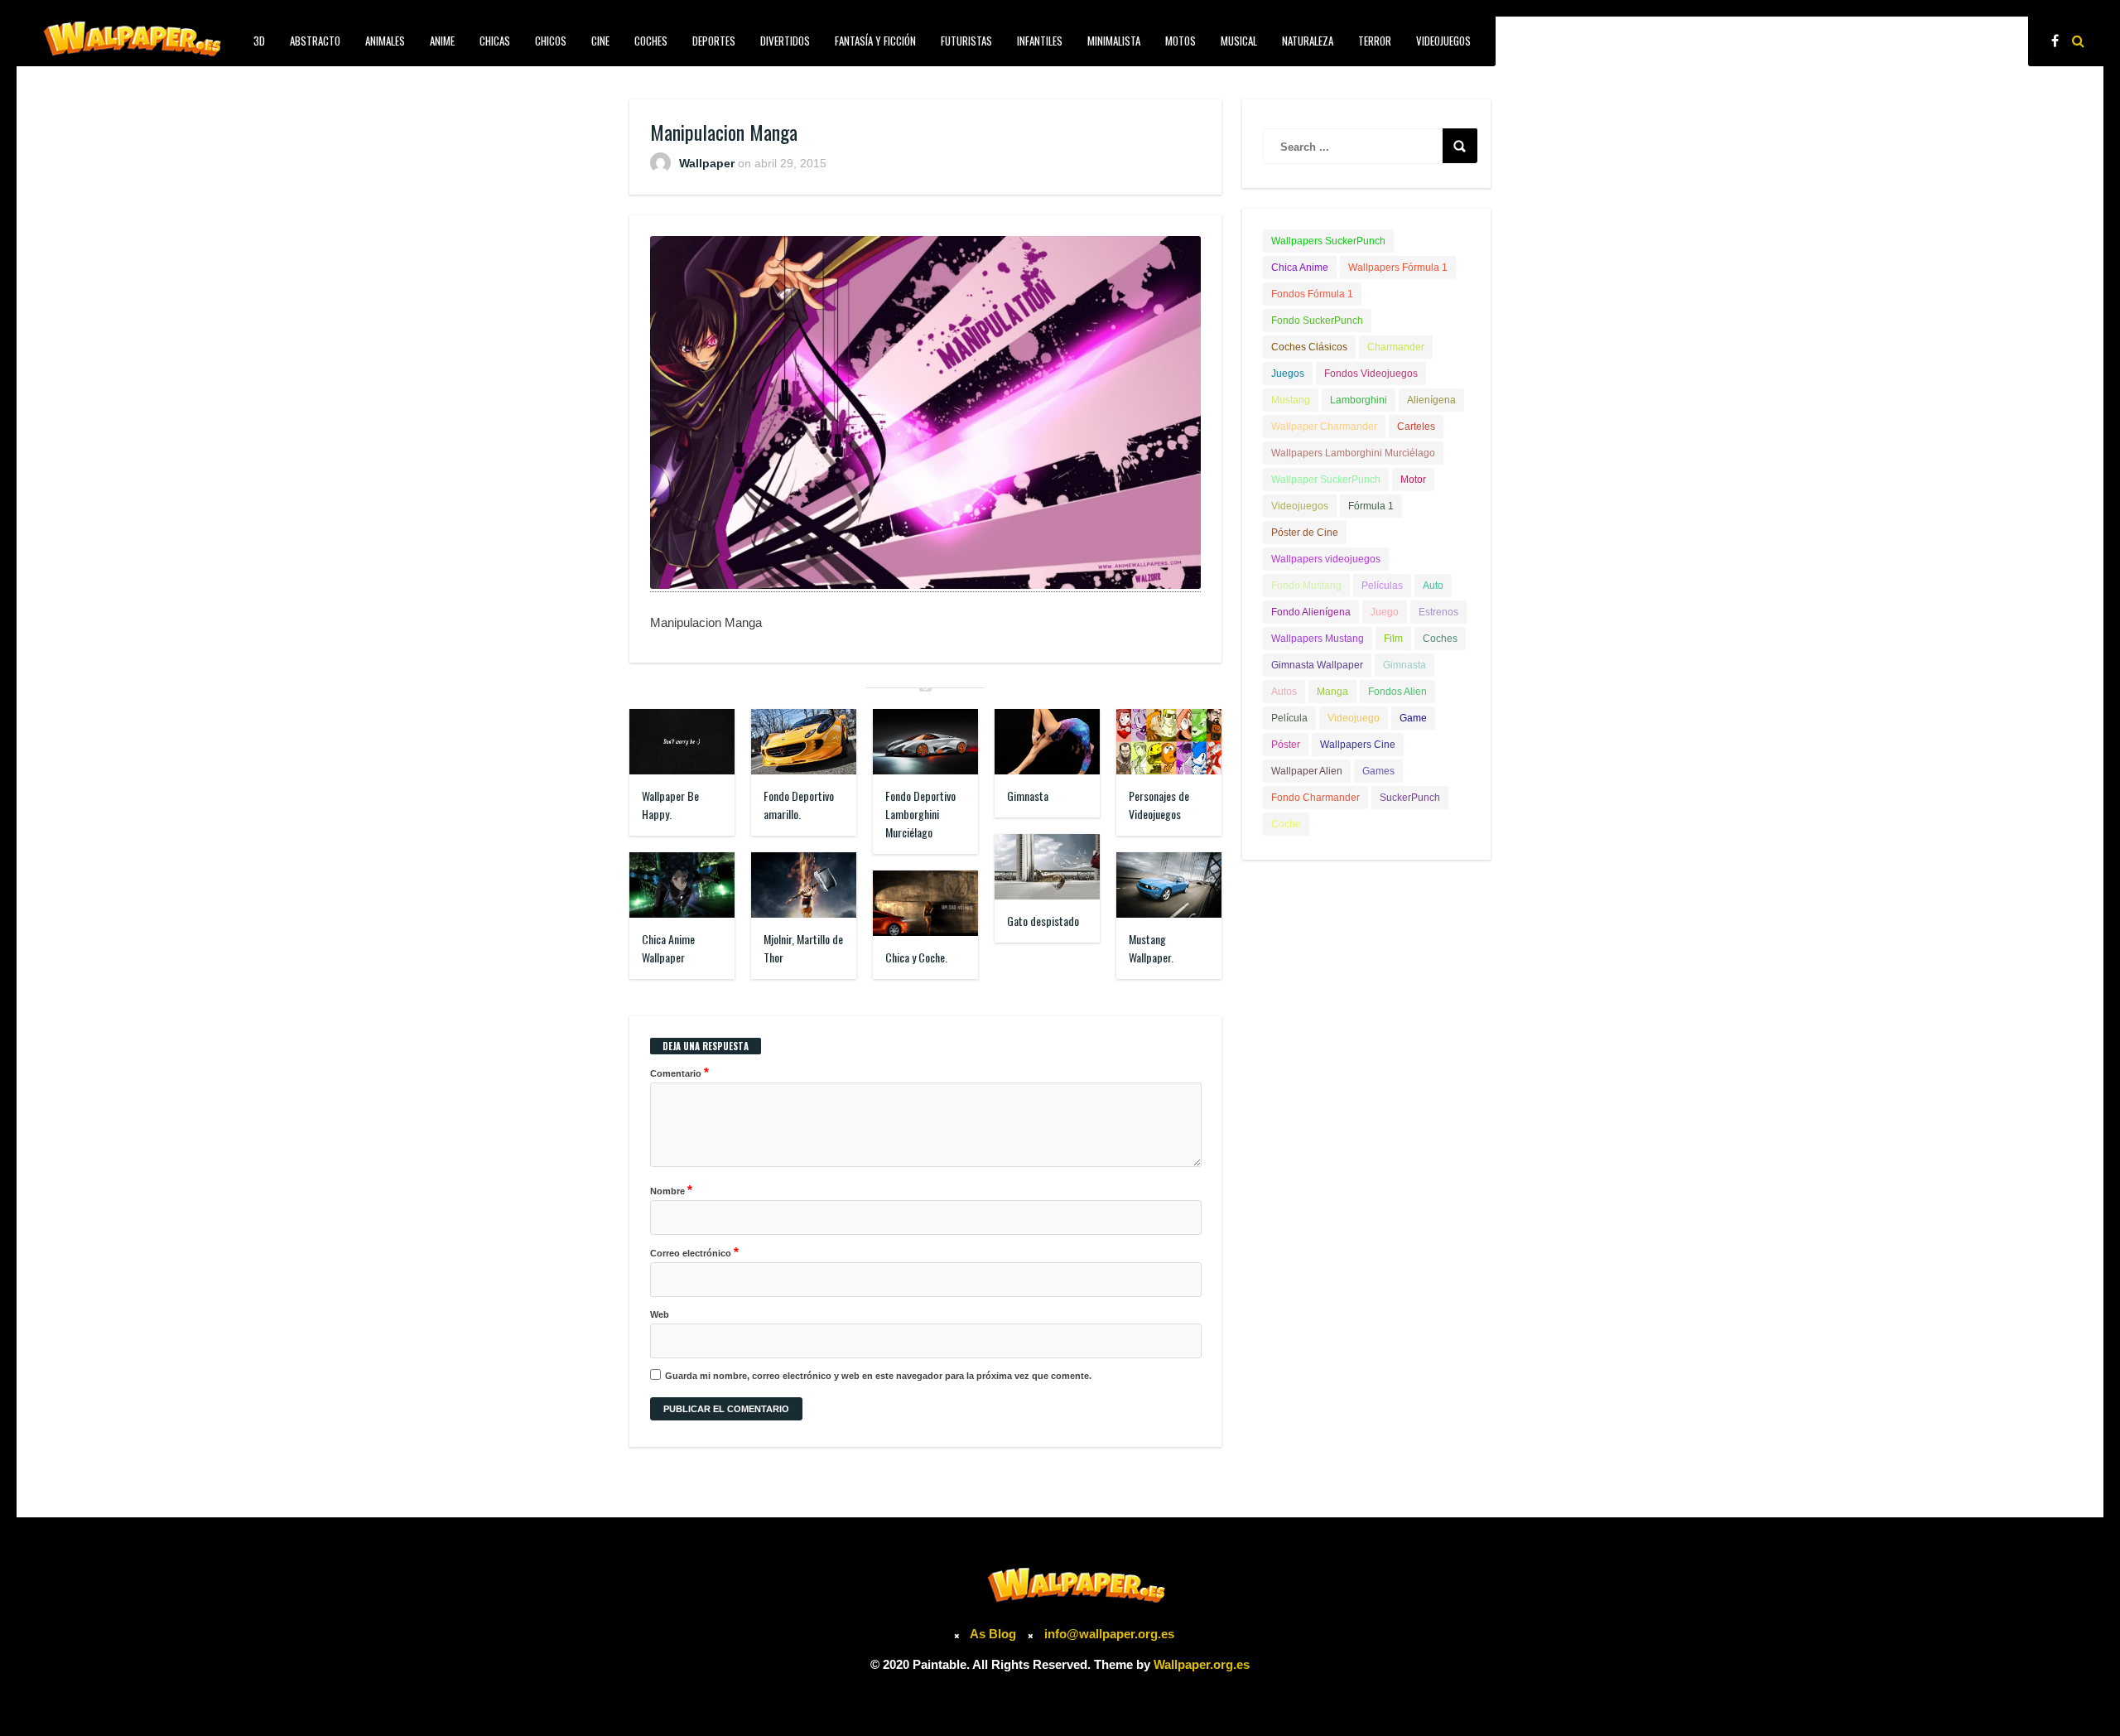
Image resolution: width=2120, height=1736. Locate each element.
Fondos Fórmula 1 (1312, 294)
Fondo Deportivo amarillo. (799, 805)
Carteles (1416, 427)
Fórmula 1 (1371, 506)
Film (1393, 639)
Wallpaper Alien (1307, 771)
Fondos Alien (1397, 692)
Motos (1180, 41)
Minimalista (1114, 41)
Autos (1284, 692)
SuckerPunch (1410, 798)
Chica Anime (1300, 268)
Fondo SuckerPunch (1317, 321)
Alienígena (1431, 400)
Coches (651, 41)
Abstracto (315, 41)
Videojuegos (1443, 41)
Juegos (1288, 374)
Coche (1286, 824)
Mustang (1291, 400)
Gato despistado (1043, 921)
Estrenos (1438, 612)
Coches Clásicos (1309, 347)
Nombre (671, 1190)
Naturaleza (1308, 41)
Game (1413, 718)
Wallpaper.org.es (1202, 1664)
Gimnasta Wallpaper (1317, 665)
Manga (1332, 692)
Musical (1239, 41)
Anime (442, 41)
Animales (385, 41)
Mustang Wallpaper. (1151, 948)
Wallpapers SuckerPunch (1328, 241)
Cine (600, 41)
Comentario (679, 1072)
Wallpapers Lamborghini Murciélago (1353, 453)
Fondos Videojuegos (1371, 374)
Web (660, 1314)
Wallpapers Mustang (1318, 639)
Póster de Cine (1305, 533)
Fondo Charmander (1315, 798)
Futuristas (966, 41)
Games (1378, 771)
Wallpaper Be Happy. (670, 805)
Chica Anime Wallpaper (668, 948)
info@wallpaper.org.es (1109, 1634)
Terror (1375, 41)
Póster (1286, 745)
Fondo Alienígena (1311, 612)
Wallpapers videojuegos (1326, 559)
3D (259, 41)
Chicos (551, 41)
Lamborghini (1359, 400)
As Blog (995, 1634)
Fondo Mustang (1306, 586)
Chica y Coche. (916, 957)
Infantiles (1040, 41)
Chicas (495, 41)
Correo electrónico (694, 1252)
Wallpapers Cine (1358, 745)
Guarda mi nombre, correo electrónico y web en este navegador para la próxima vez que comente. (878, 1376)
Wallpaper (707, 163)
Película (1289, 718)
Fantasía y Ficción (875, 41)
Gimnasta (1028, 796)
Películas (1382, 586)
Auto (1433, 586)
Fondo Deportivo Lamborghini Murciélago (920, 814)
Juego (1385, 612)
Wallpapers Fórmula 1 (1398, 268)
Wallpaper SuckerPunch (1326, 480)
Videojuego (1354, 718)
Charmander (1396, 347)
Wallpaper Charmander (1324, 427)
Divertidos (785, 41)
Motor (1413, 480)
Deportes (714, 41)
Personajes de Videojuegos (1159, 805)
